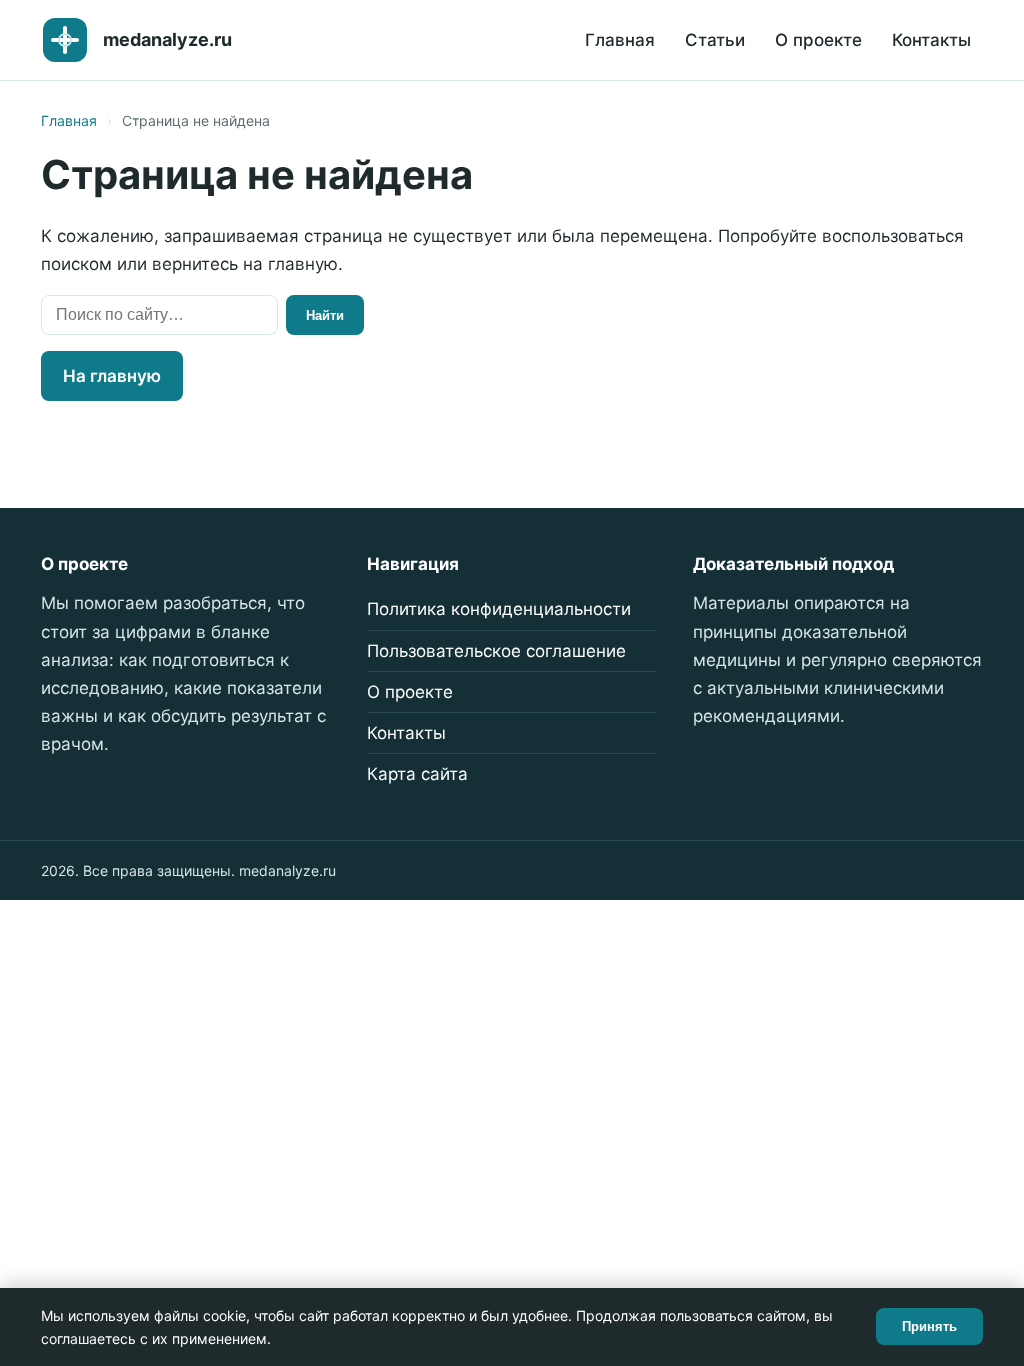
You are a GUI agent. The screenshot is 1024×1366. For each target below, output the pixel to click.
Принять (929, 1326)
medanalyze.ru (167, 39)
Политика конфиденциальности (499, 609)
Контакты (931, 40)
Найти (325, 315)
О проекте (818, 40)
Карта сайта (417, 774)
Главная (620, 40)
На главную (112, 376)
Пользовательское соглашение (496, 651)
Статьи (715, 40)
